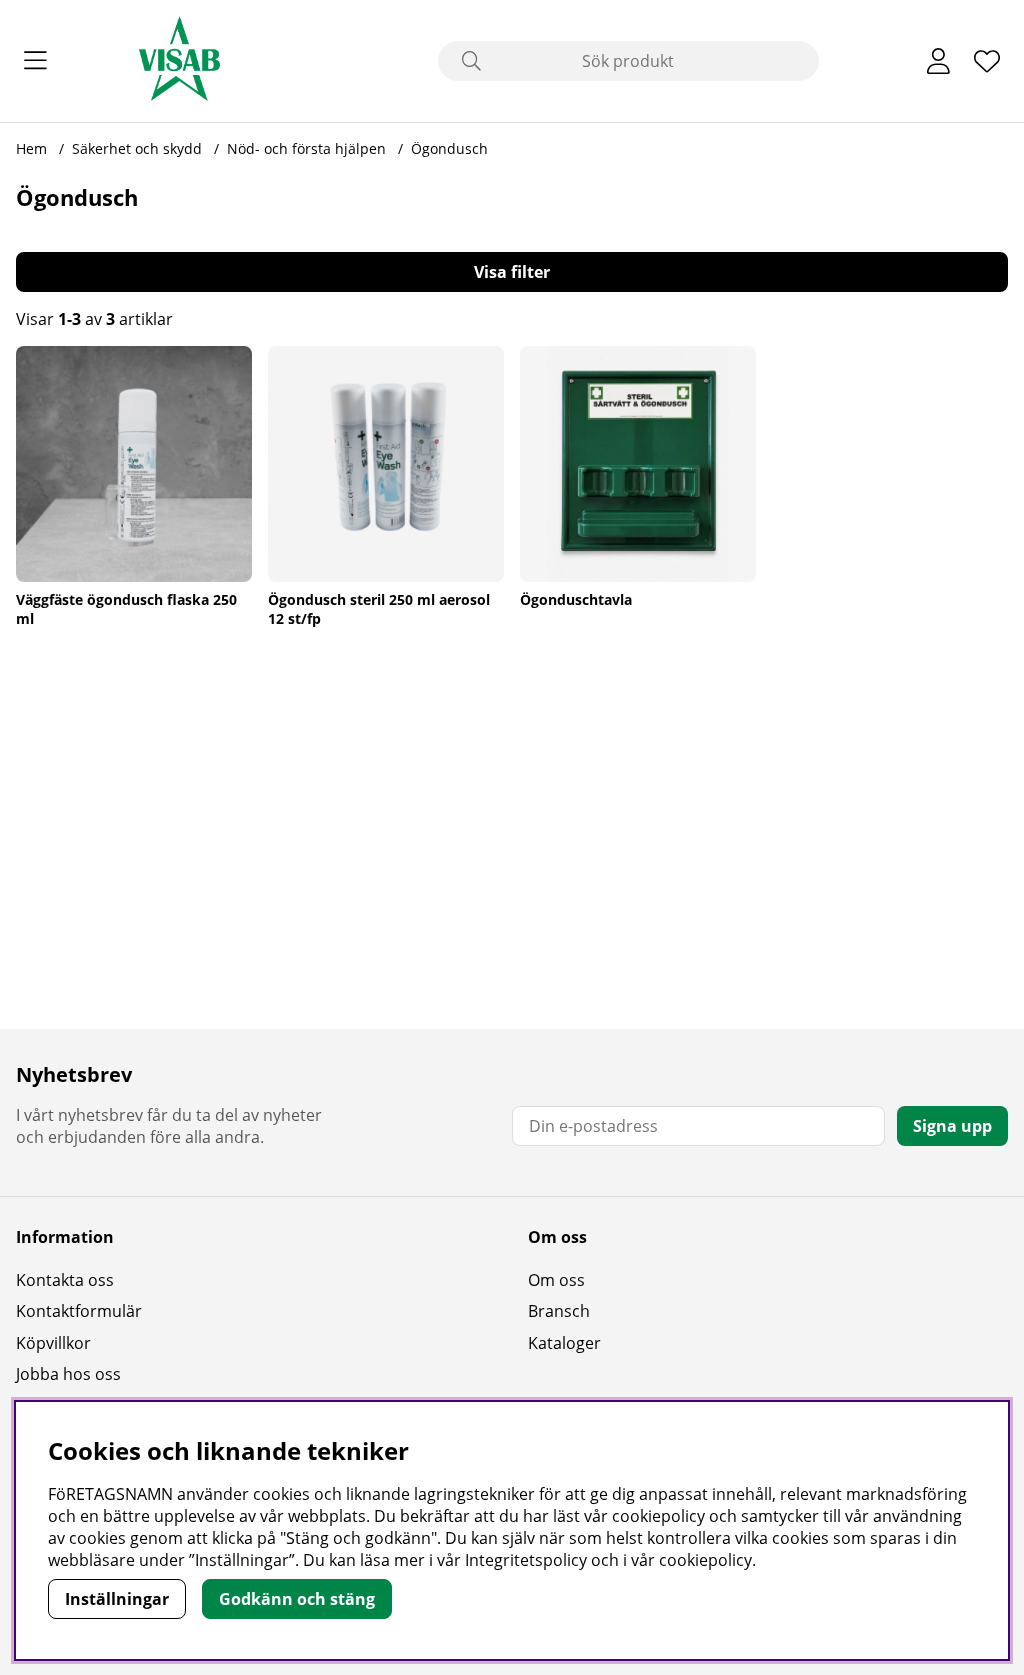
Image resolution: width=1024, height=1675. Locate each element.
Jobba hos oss (68, 1374)
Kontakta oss (65, 1280)
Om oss (556, 1280)
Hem (31, 148)
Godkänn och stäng (297, 1599)
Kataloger (564, 1343)
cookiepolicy (705, 1560)
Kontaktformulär (79, 1311)
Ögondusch (449, 148)
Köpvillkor (53, 1343)
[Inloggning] (938, 61)
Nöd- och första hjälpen (308, 148)
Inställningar (117, 1599)
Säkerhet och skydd (137, 148)
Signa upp (952, 1126)
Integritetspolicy (526, 1560)
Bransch (559, 1311)
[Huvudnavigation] (35, 61)
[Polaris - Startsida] (179, 61)
